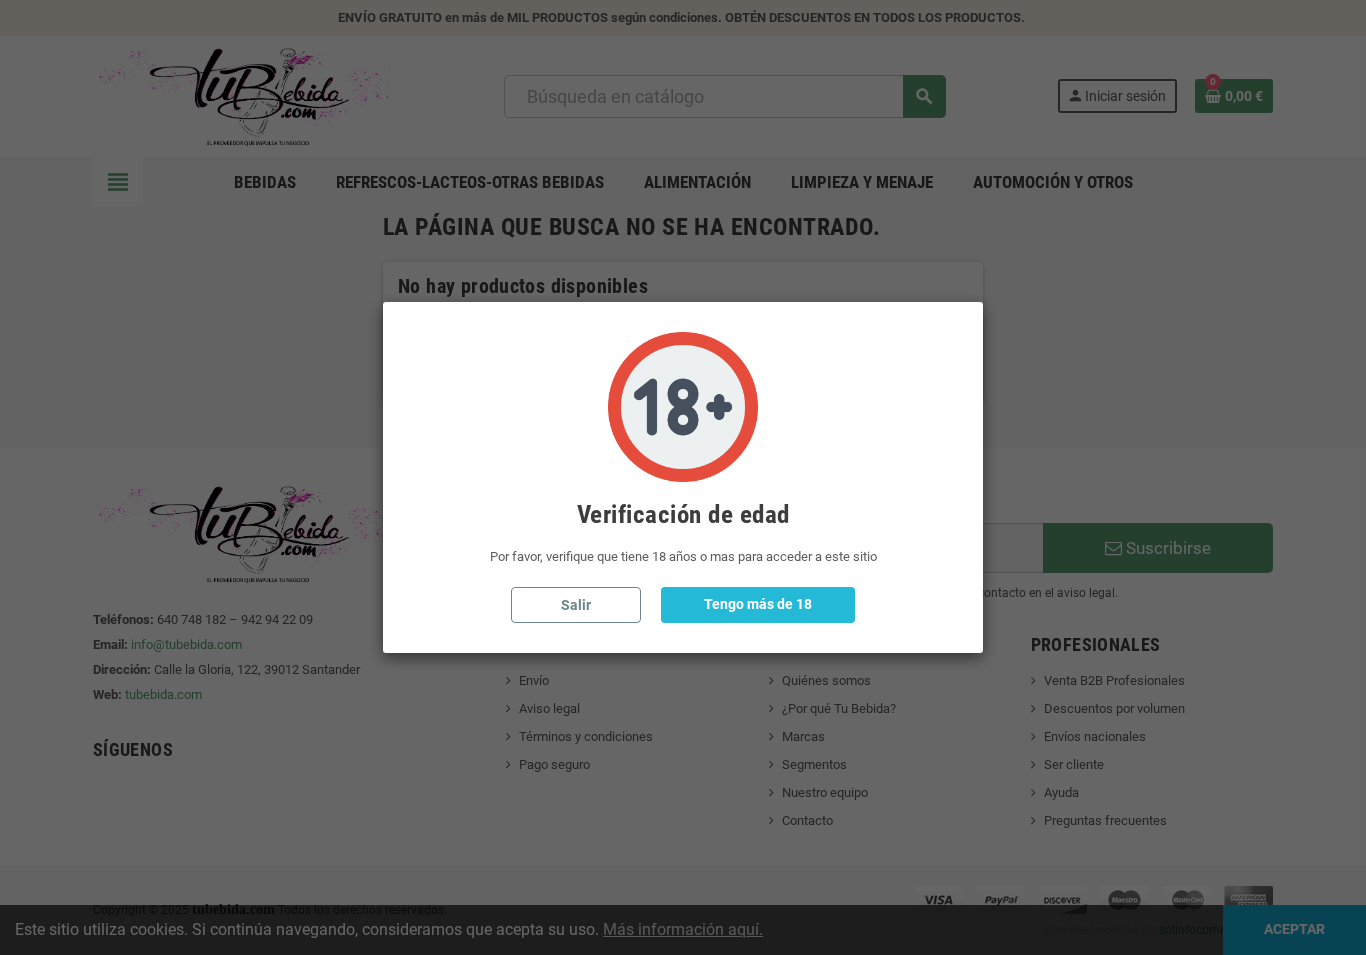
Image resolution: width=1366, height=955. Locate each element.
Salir (576, 605)
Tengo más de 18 (758, 604)
